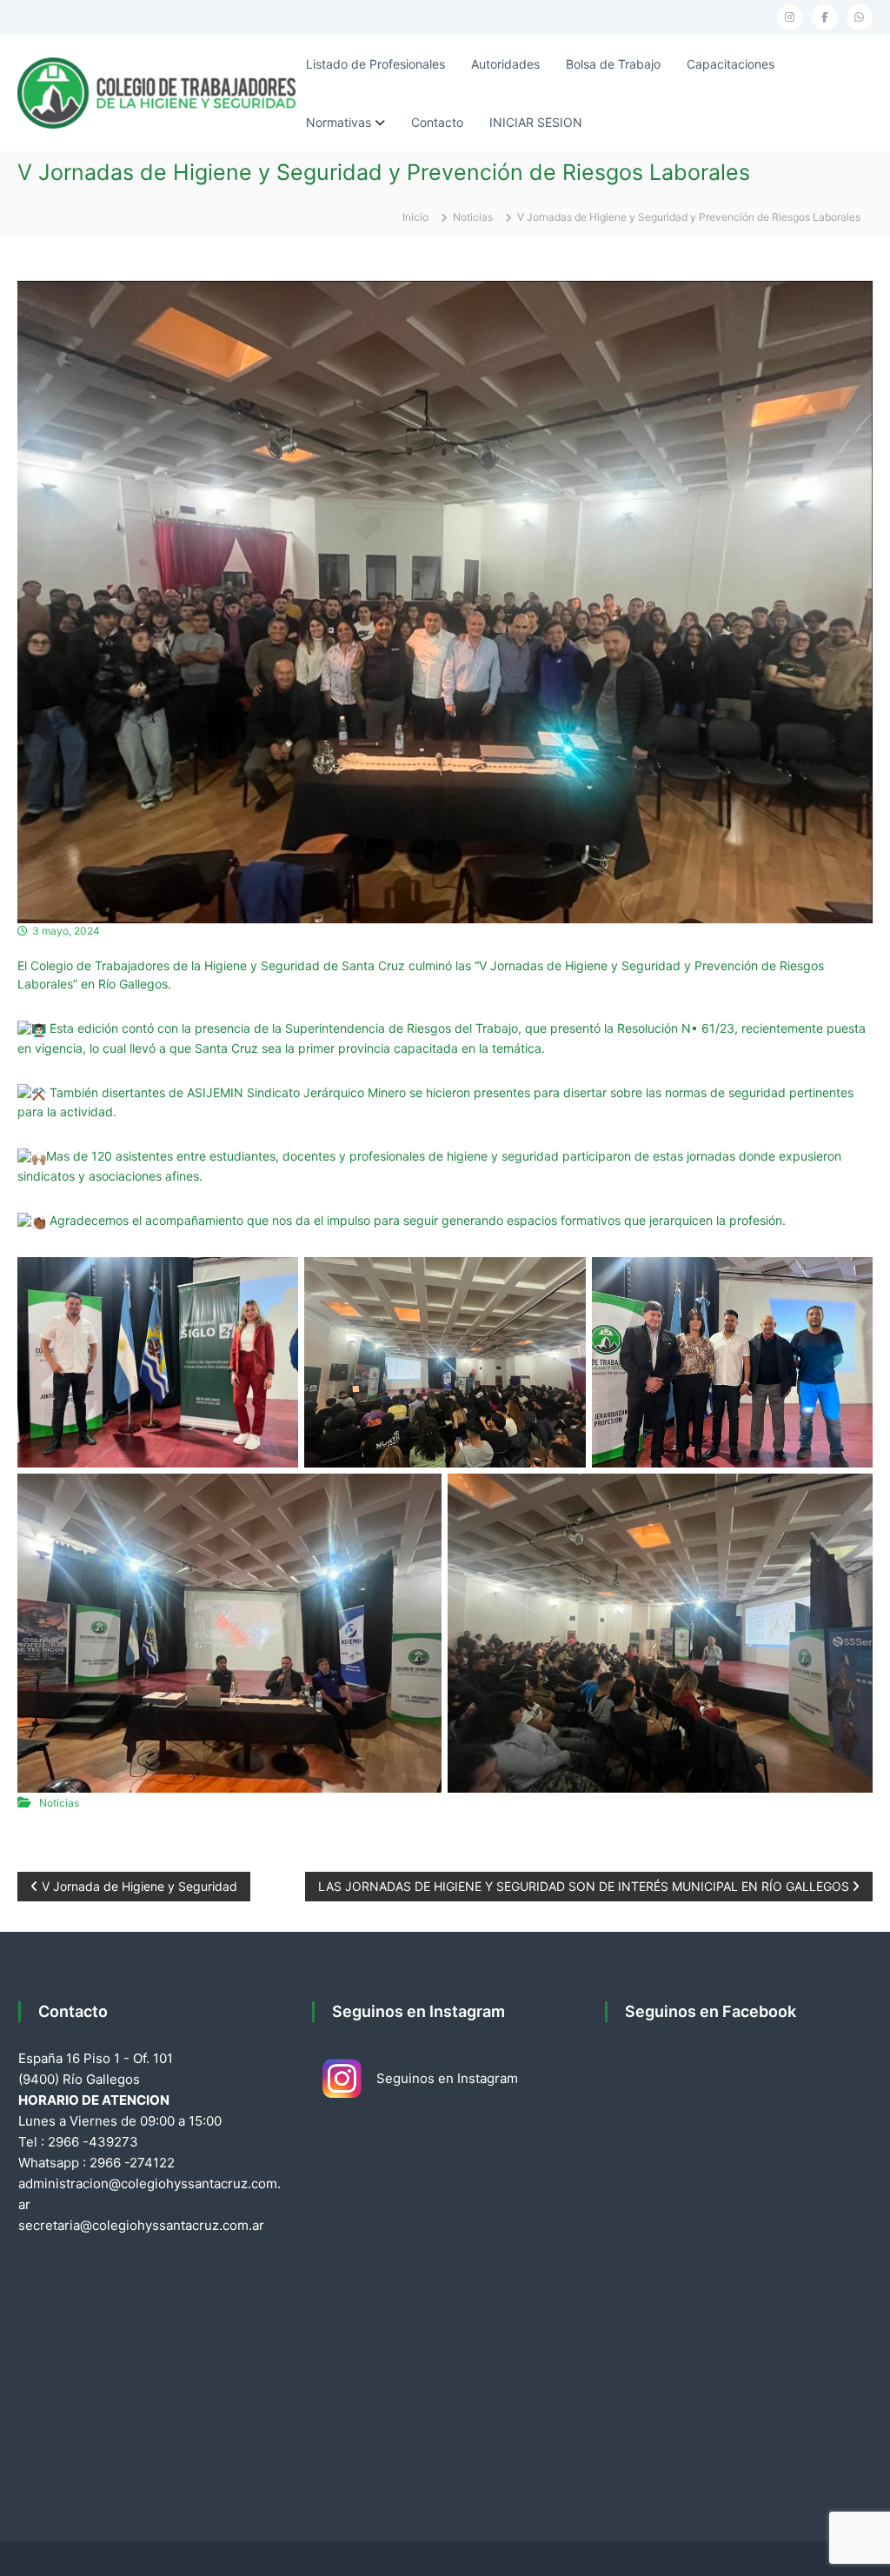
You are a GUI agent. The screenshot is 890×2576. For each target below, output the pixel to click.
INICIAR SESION (536, 122)
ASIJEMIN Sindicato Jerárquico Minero (296, 1092)
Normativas (339, 122)
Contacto (437, 122)
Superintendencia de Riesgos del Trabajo (402, 1028)
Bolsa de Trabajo (613, 64)
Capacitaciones (731, 64)
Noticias (473, 217)
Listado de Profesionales (375, 64)
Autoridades (505, 64)
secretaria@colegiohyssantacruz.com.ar (141, 2225)
